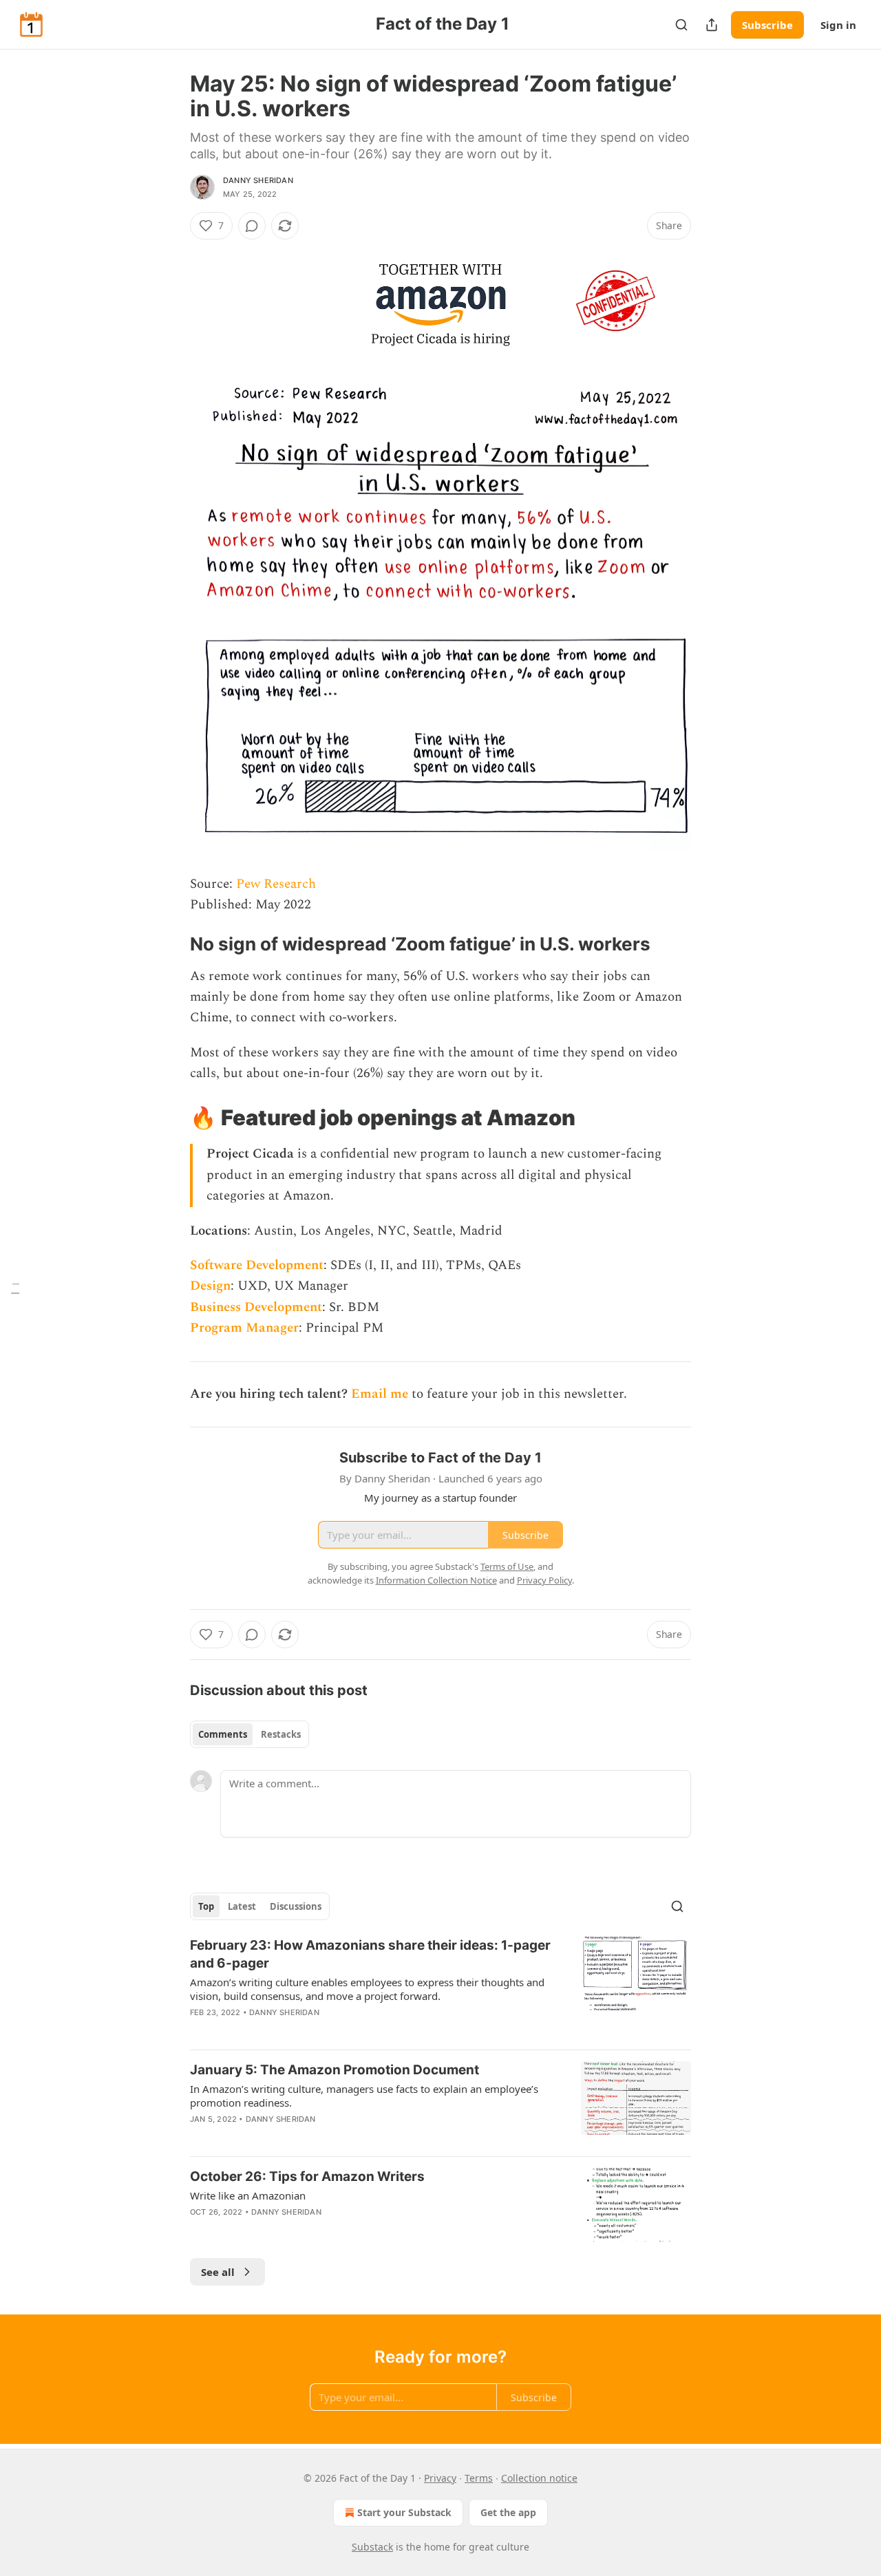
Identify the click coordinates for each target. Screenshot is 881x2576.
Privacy (440, 2478)
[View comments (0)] (252, 226)
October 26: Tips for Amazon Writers (307, 2176)
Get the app (508, 2512)
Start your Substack (404, 2512)
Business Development (256, 1307)
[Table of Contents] (15, 1288)
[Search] (681, 25)
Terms (479, 2478)
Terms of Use (507, 1566)
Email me (380, 1394)
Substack (372, 2547)
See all (218, 2272)
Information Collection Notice (436, 1580)
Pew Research (276, 884)
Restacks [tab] (281, 1734)
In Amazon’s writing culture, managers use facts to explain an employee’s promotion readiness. (364, 2096)
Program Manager (244, 1328)
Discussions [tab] (296, 1906)
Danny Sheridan (258, 180)
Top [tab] (206, 1906)
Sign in (838, 25)
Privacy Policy (544, 1580)
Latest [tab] (242, 1906)
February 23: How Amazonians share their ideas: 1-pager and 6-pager (370, 1954)
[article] (440, 1988)
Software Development (257, 1265)
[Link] (171, 944)
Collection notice (539, 2478)
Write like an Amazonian (248, 2195)
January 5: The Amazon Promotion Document (335, 2070)
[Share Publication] (712, 25)
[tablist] (250, 1734)
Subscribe (767, 25)
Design (210, 1286)
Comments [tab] (223, 1734)
